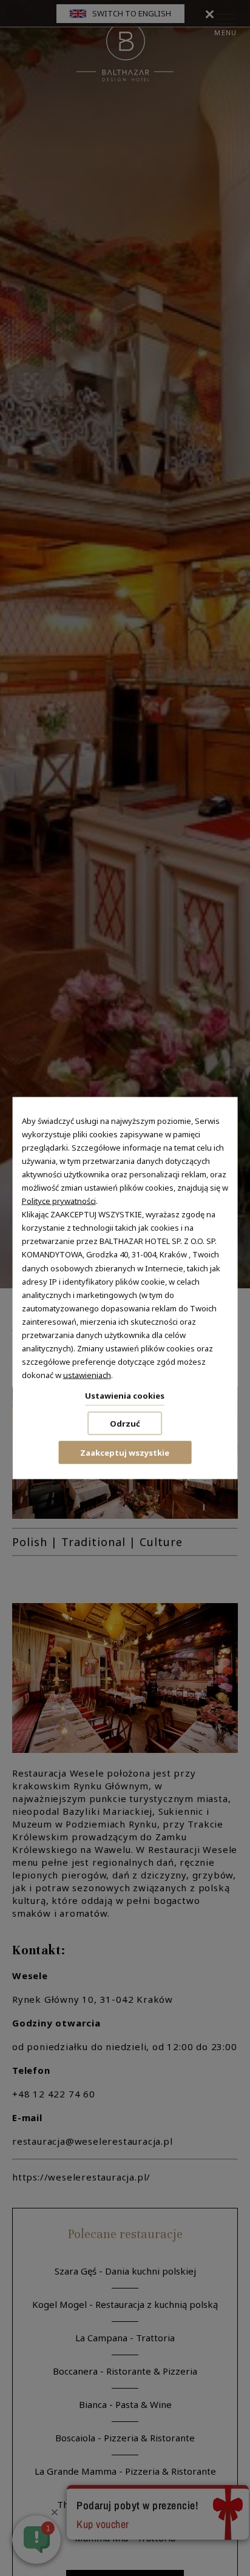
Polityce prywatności (59, 1201)
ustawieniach (87, 1375)
